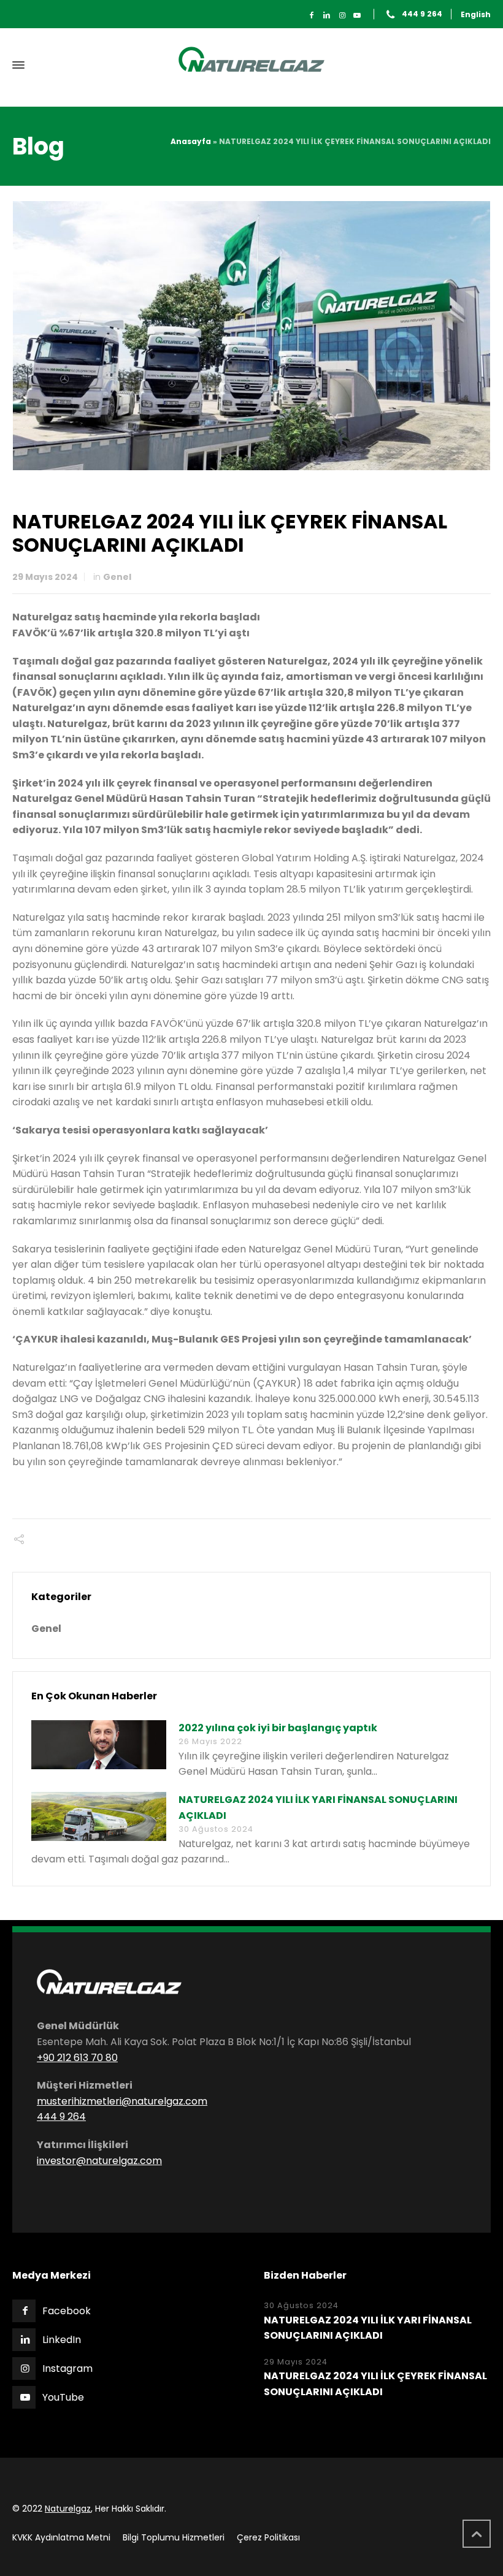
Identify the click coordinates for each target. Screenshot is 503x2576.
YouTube (63, 2397)
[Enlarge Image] (252, 335)
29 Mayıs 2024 (45, 577)
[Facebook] (312, 15)
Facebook (67, 2311)
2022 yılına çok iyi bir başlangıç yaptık (278, 1728)
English (476, 14)
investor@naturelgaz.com (99, 2161)
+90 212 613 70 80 (77, 2058)
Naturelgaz (68, 2509)
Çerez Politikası (268, 2537)
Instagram (67, 2368)
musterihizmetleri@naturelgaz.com (122, 2101)
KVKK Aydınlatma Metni (61, 2537)
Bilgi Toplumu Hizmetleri (174, 2537)
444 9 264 (422, 14)
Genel (117, 577)
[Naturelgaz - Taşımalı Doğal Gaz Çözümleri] (251, 65)
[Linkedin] (327, 15)
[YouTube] (357, 15)
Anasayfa (191, 141)
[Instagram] (342, 15)
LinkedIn (62, 2340)
